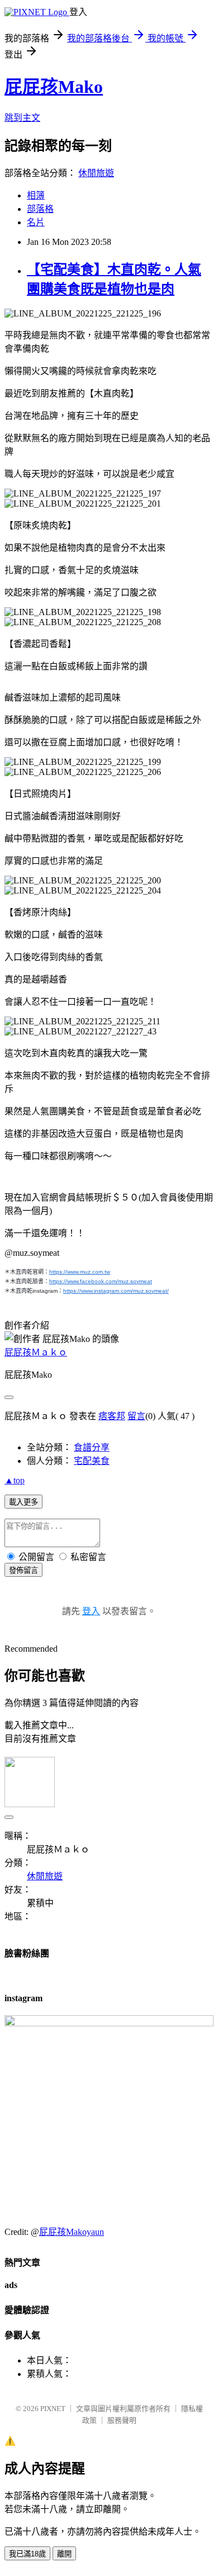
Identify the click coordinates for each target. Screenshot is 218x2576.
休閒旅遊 (96, 173)
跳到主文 (22, 118)
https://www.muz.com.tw (80, 1272)
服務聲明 (122, 2420)
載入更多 (23, 1502)
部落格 (40, 209)
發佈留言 (23, 1570)
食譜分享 (92, 1447)
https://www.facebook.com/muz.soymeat (101, 1281)
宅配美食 (92, 1461)
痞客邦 (112, 1416)
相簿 (36, 195)
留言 (136, 1416)
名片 (36, 222)
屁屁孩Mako (54, 87)
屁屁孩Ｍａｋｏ (36, 1352)
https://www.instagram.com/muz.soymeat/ (116, 1291)
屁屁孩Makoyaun (72, 2232)
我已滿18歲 (27, 2554)
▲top (15, 1480)
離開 (64, 2554)
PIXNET (53, 2409)
